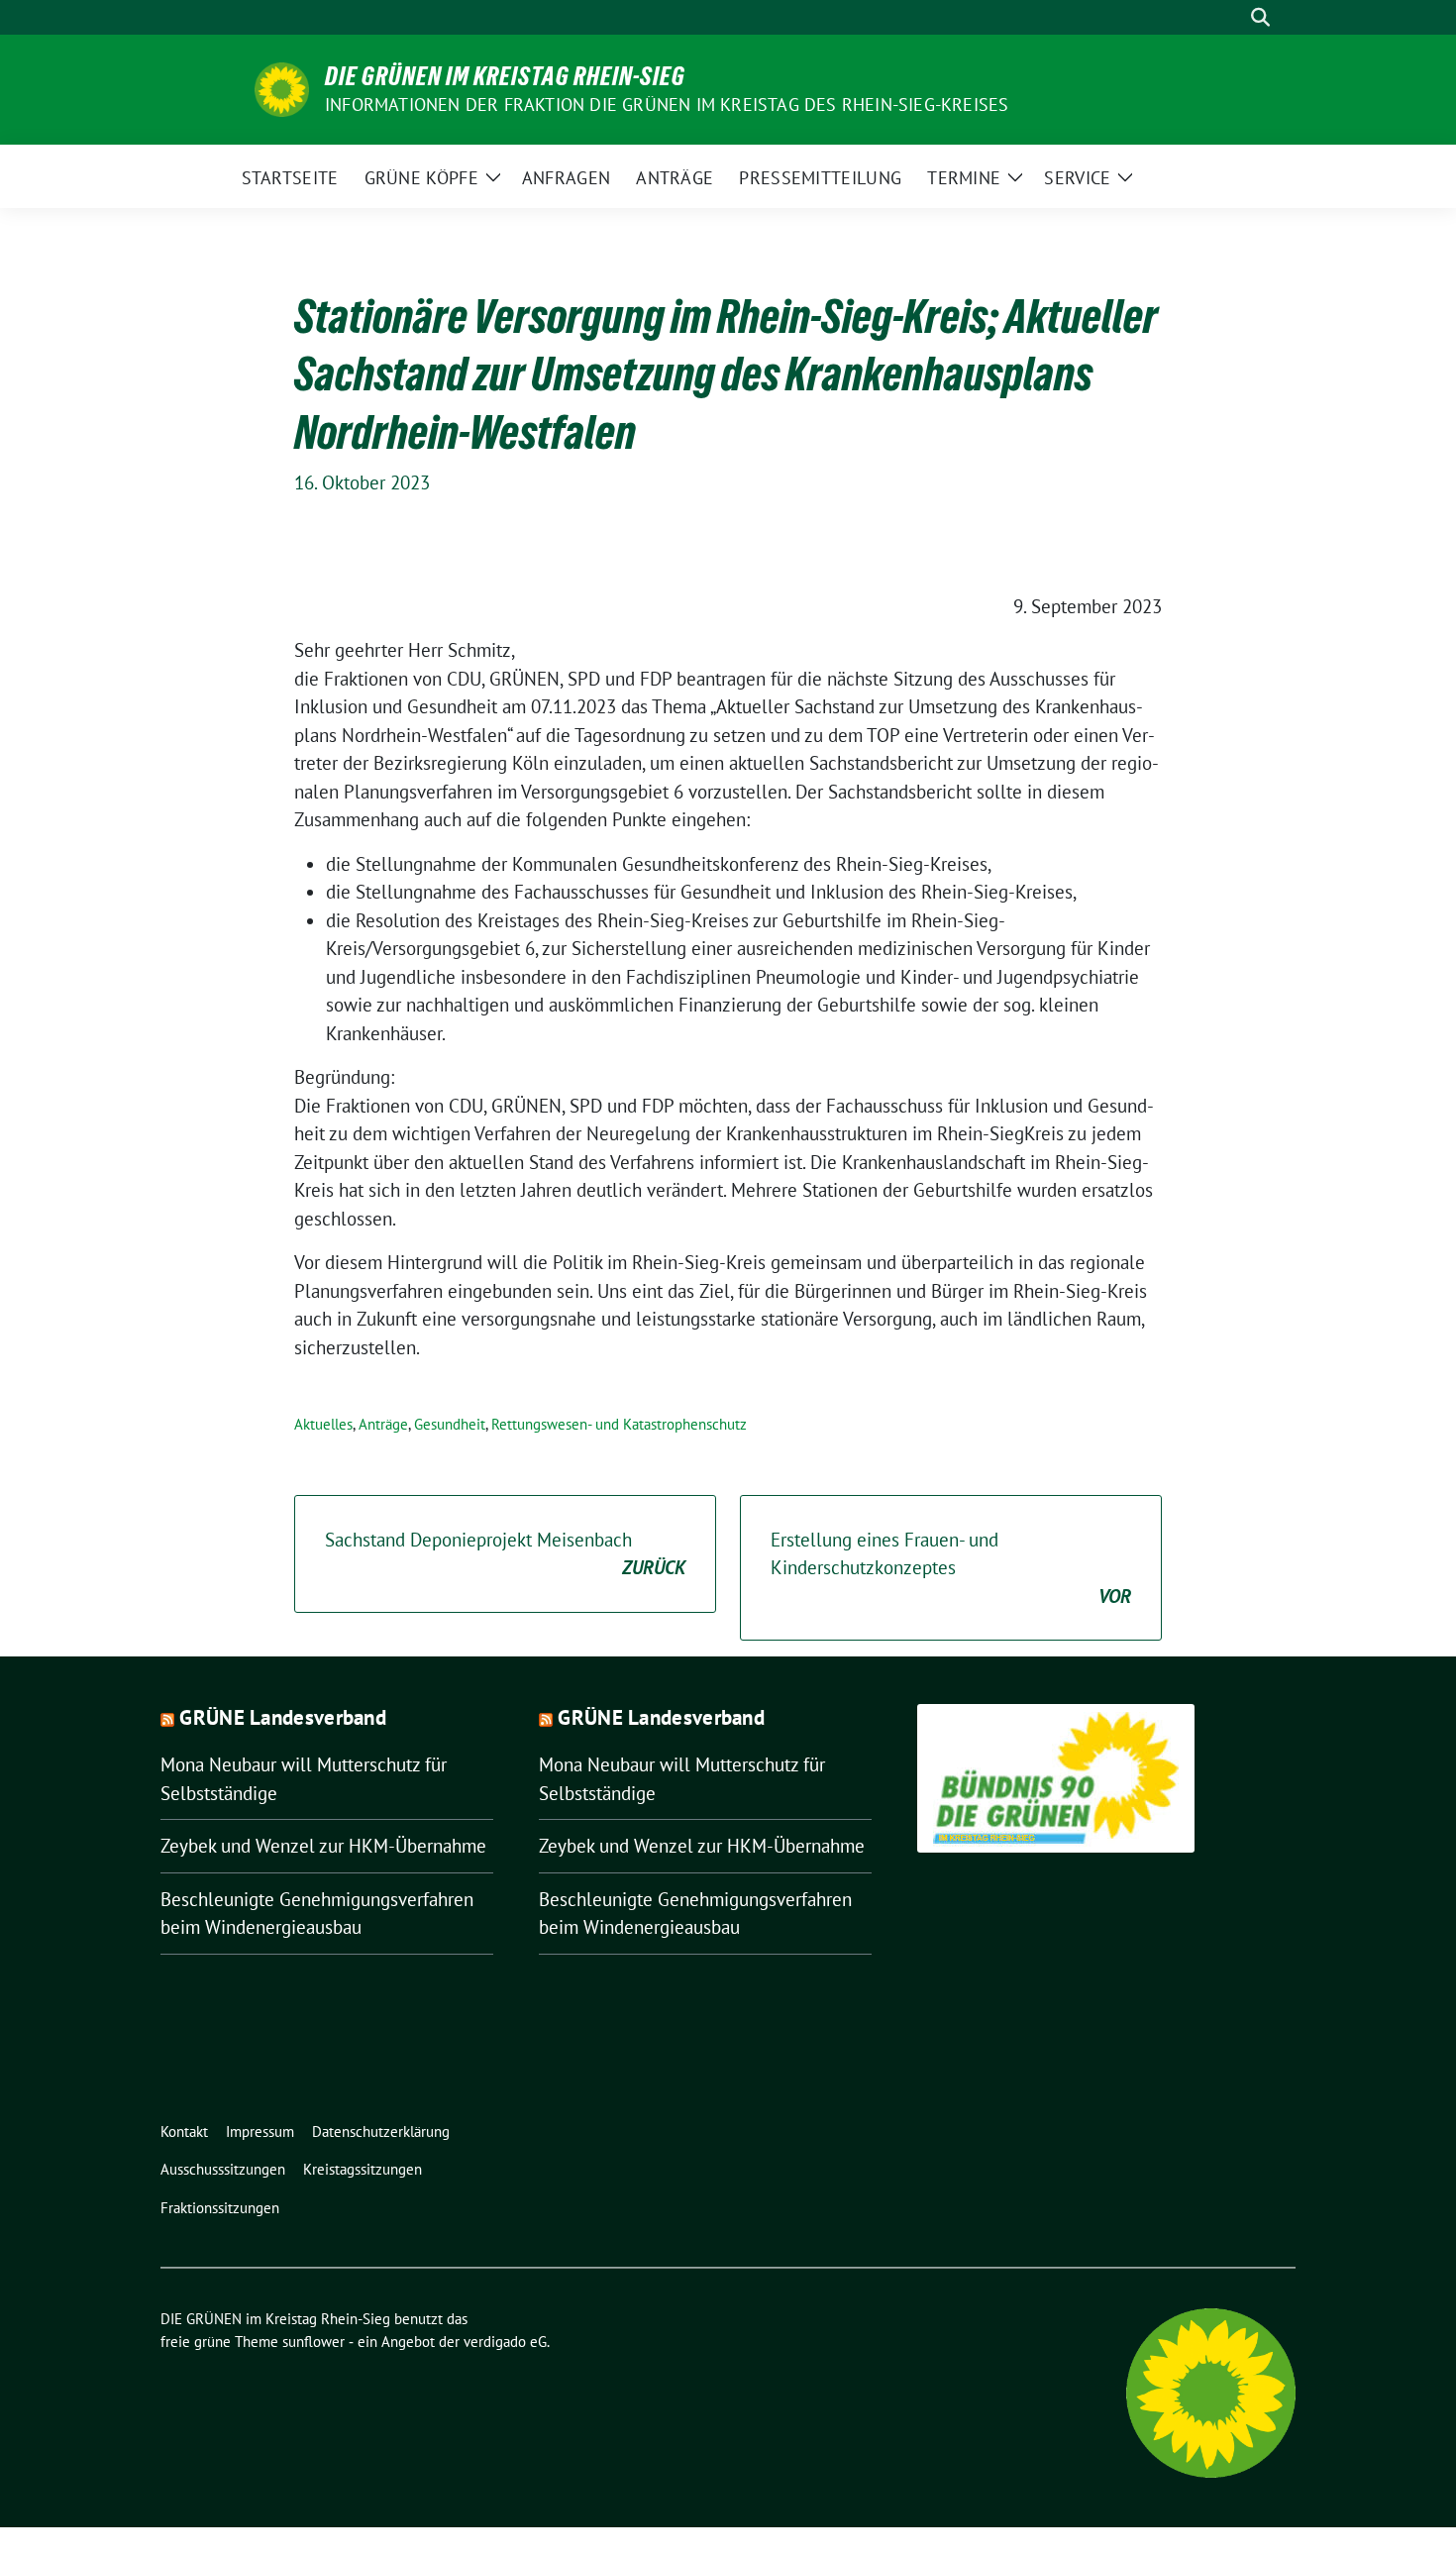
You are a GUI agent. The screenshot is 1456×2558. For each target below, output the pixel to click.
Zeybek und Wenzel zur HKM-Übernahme (323, 1846)
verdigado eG (505, 2342)
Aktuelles (323, 1424)
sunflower (313, 2342)
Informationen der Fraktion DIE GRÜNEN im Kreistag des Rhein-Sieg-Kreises (667, 105)
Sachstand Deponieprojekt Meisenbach (505, 1554)
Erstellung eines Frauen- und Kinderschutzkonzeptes (951, 1568)
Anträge (383, 1424)
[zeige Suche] (1260, 17)
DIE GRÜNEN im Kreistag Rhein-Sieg (505, 76)
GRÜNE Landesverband (283, 1717)
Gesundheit (450, 1424)
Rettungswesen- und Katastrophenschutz (619, 1424)
